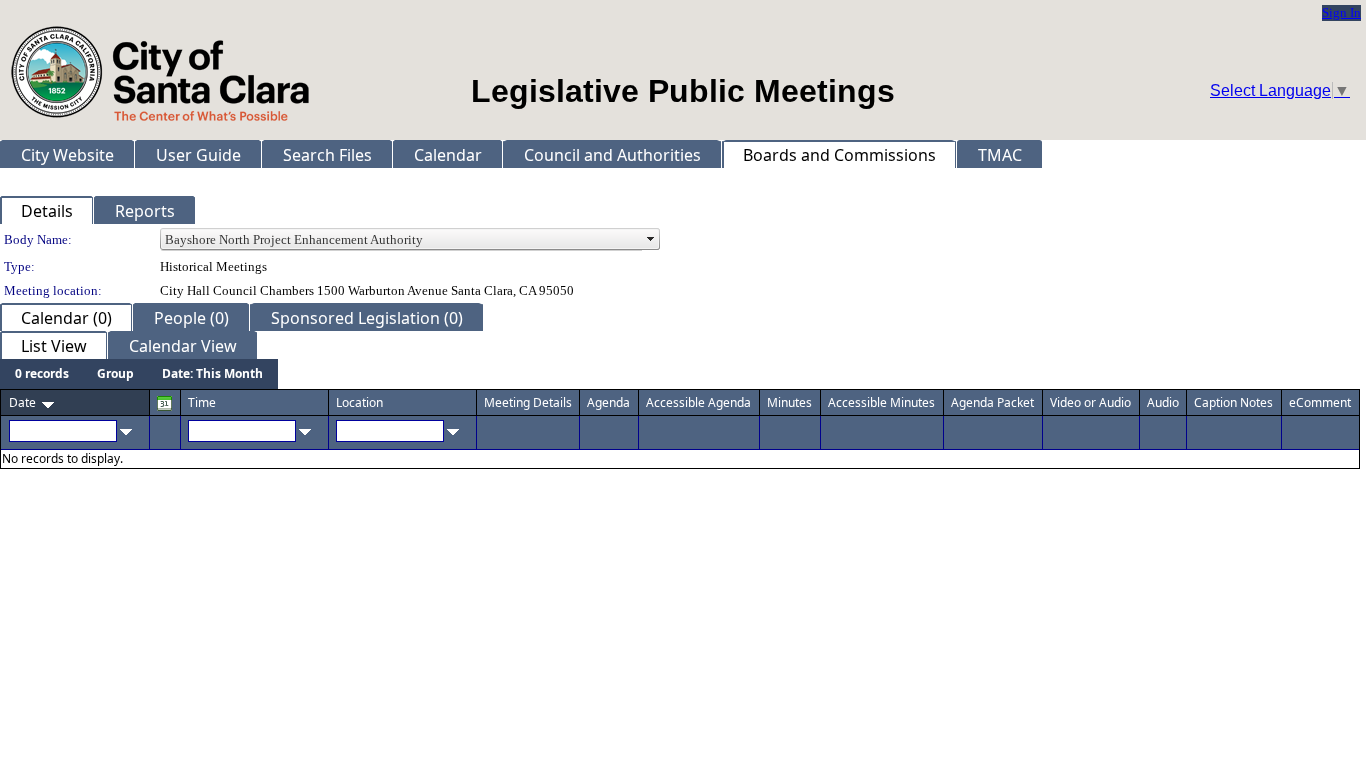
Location (359, 402)
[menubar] (139, 374)
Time (202, 402)
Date (22, 402)
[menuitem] (42, 374)
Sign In (1341, 12)
